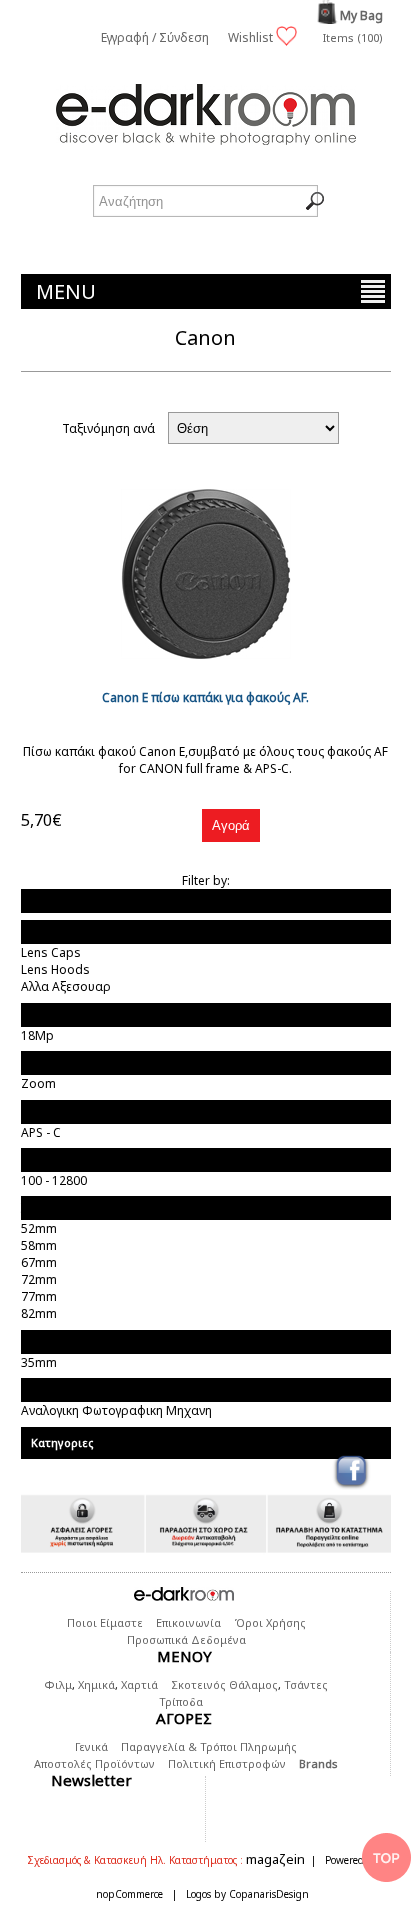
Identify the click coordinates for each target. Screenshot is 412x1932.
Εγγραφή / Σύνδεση (155, 37)
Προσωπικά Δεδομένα (186, 1639)
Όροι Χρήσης (270, 1622)
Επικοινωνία (188, 1622)
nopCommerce (129, 1894)
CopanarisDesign (269, 1894)
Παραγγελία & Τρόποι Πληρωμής (209, 1746)
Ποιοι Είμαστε (105, 1622)
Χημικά (96, 1684)
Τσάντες (306, 1684)
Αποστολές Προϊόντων (94, 1763)
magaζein (275, 1859)
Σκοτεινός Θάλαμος (224, 1684)
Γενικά (91, 1746)
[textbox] (205, 201)
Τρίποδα (181, 1701)
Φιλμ (58, 1684)
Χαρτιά (139, 1684)
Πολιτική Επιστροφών (227, 1763)
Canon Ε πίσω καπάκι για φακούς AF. (205, 697)
